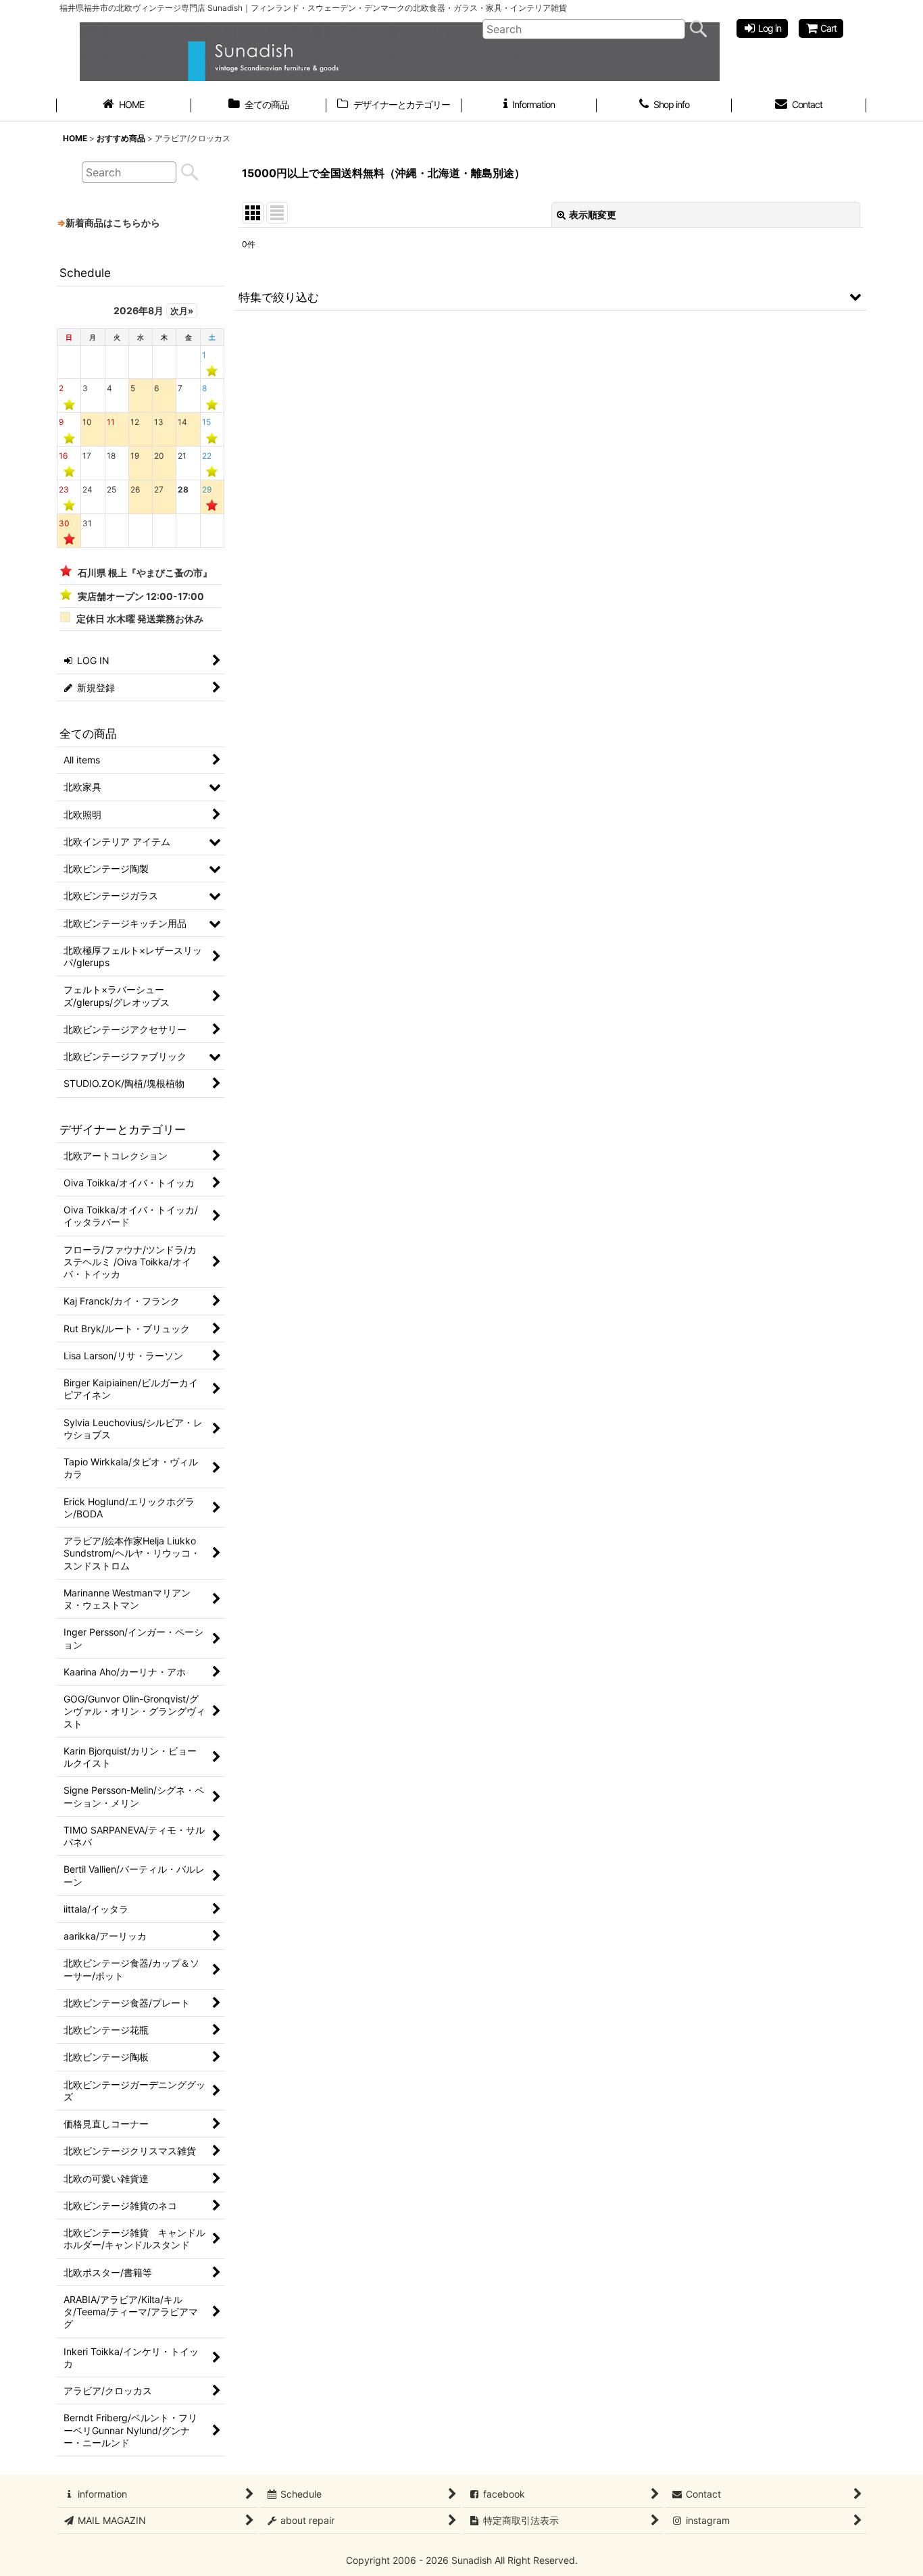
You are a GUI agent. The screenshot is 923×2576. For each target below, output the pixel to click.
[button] (551, 297)
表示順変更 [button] (593, 214)
